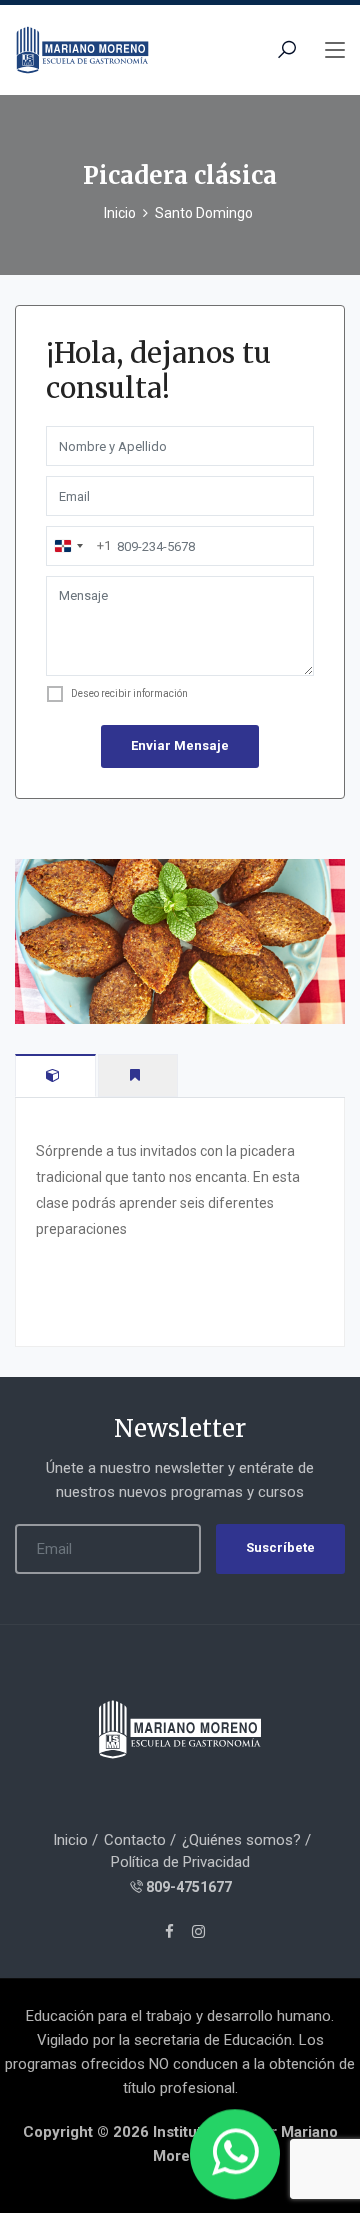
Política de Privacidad (180, 1862)
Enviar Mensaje (180, 745)
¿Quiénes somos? (241, 1840)
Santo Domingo (204, 213)
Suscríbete (280, 1547)
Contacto (135, 1840)
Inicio (120, 213)
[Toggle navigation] (335, 51)
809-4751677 (189, 1887)
